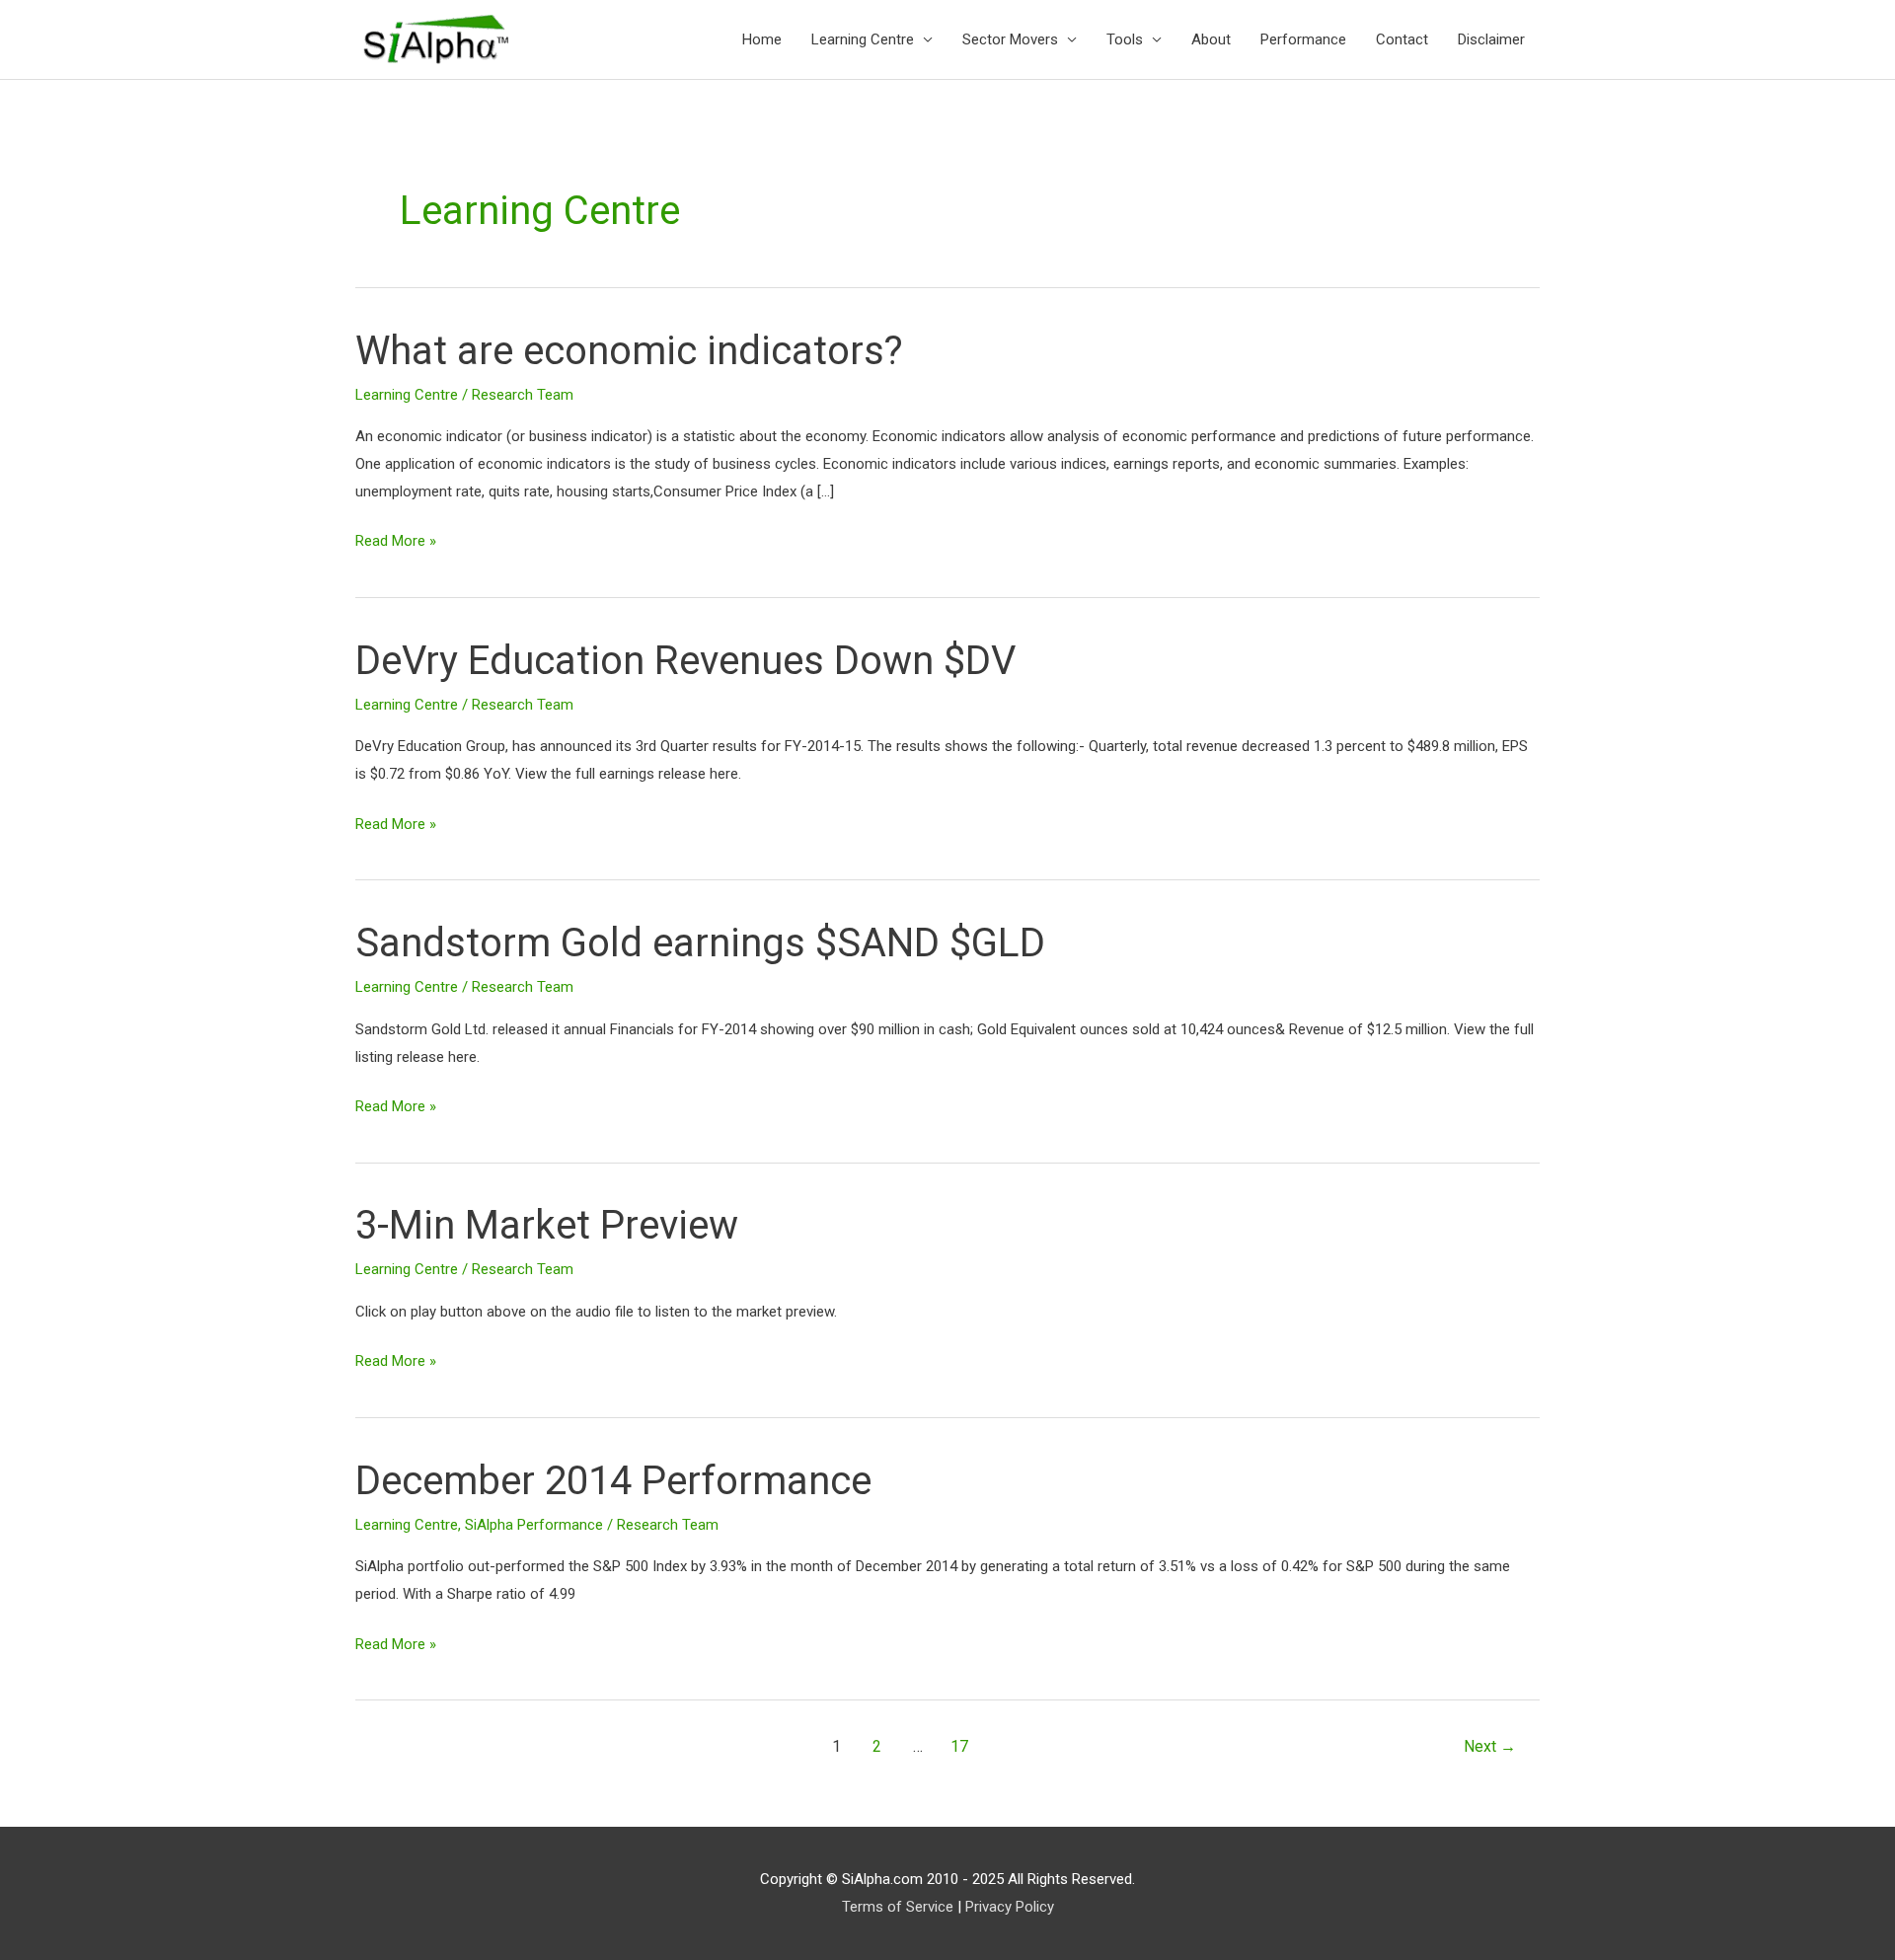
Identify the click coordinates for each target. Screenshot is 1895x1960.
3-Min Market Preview (547, 1225)
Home (762, 39)
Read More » (396, 539)
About (1211, 39)
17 (959, 1746)
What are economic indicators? (629, 351)
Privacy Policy (1010, 1907)
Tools (1125, 39)
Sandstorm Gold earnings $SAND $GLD (700, 943)
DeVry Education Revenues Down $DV (685, 661)
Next (1490, 1746)
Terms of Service (898, 1907)
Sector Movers (1010, 39)
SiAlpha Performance (534, 1525)
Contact (1402, 39)
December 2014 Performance (613, 1481)
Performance (1303, 39)
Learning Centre (863, 39)
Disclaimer (1491, 39)
